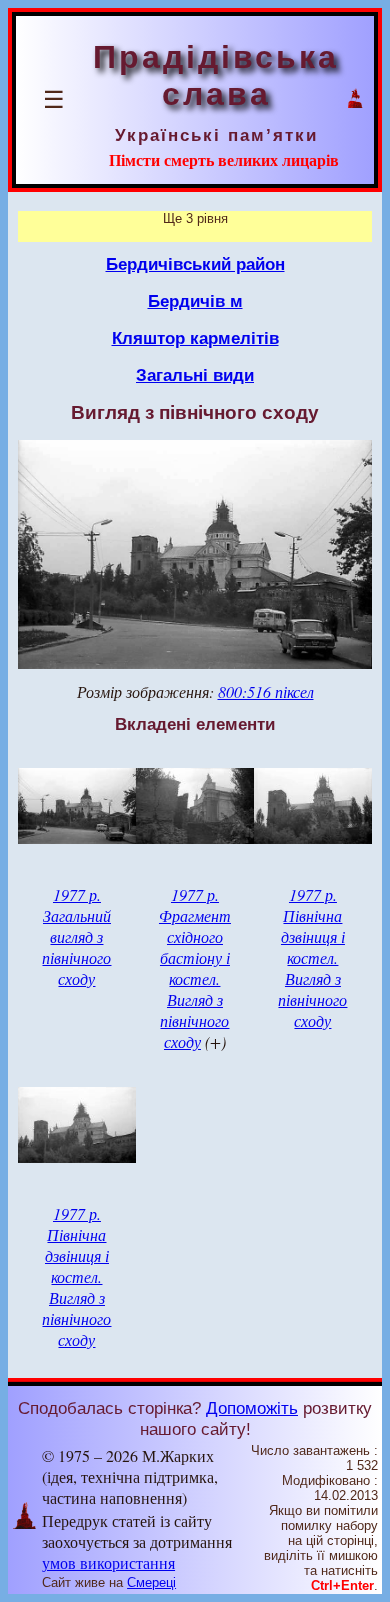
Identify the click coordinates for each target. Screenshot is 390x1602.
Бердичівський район (195, 264)
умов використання (108, 1562)
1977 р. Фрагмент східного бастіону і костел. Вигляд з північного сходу (195, 968)
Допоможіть (252, 1408)
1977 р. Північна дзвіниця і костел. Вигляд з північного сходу (312, 957)
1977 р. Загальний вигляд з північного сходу (76, 936)
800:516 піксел (266, 691)
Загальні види (195, 375)
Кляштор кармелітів (195, 338)
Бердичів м (195, 301)
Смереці (151, 1582)
